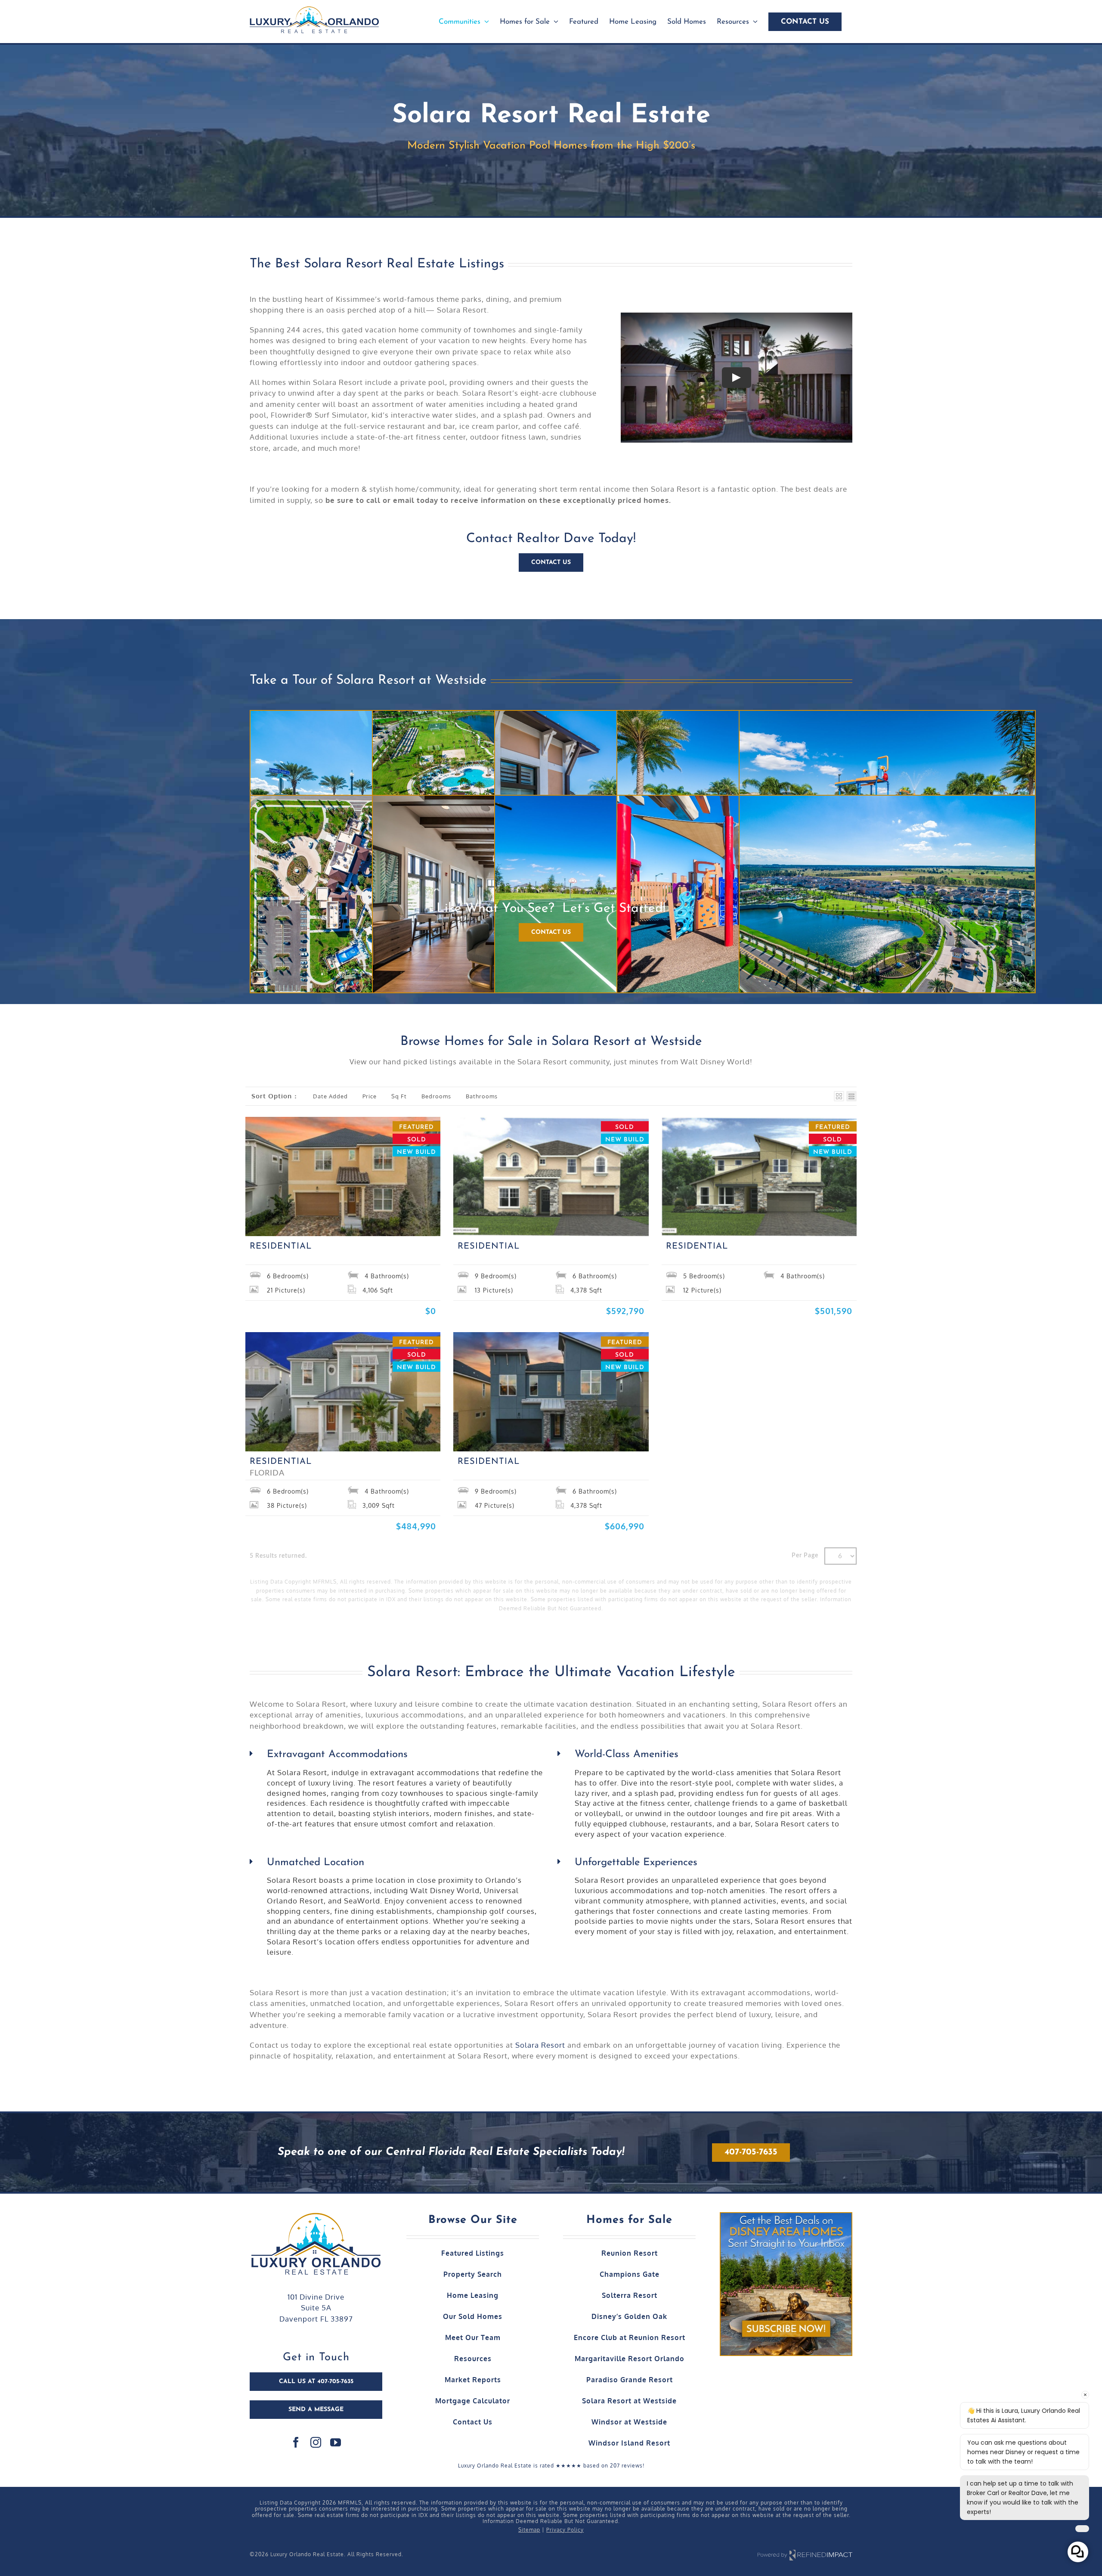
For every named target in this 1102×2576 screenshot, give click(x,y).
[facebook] (296, 2442)
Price (370, 1096)
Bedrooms (436, 1096)
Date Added (330, 1096)
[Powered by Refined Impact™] (805, 2555)
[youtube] (336, 2442)
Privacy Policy (565, 2530)
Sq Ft (399, 1096)
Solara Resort (540, 2045)
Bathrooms (482, 1096)
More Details (305, 1217)
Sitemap (529, 2530)
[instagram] (316, 2442)
